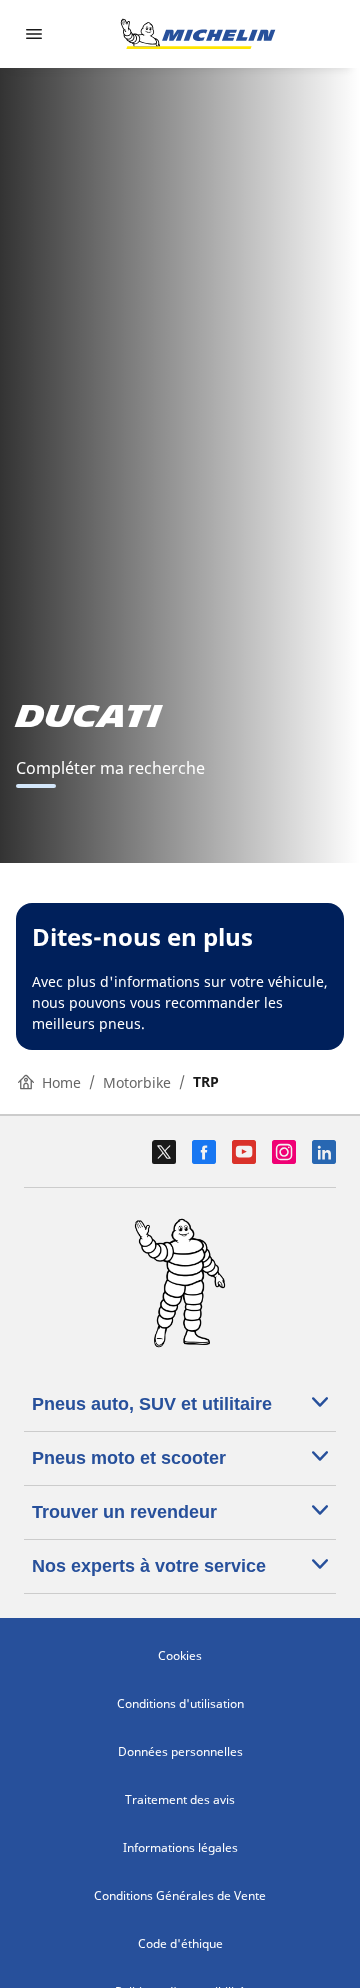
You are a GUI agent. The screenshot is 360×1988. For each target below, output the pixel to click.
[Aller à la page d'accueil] (198, 34)
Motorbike (137, 1082)
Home (61, 1082)
